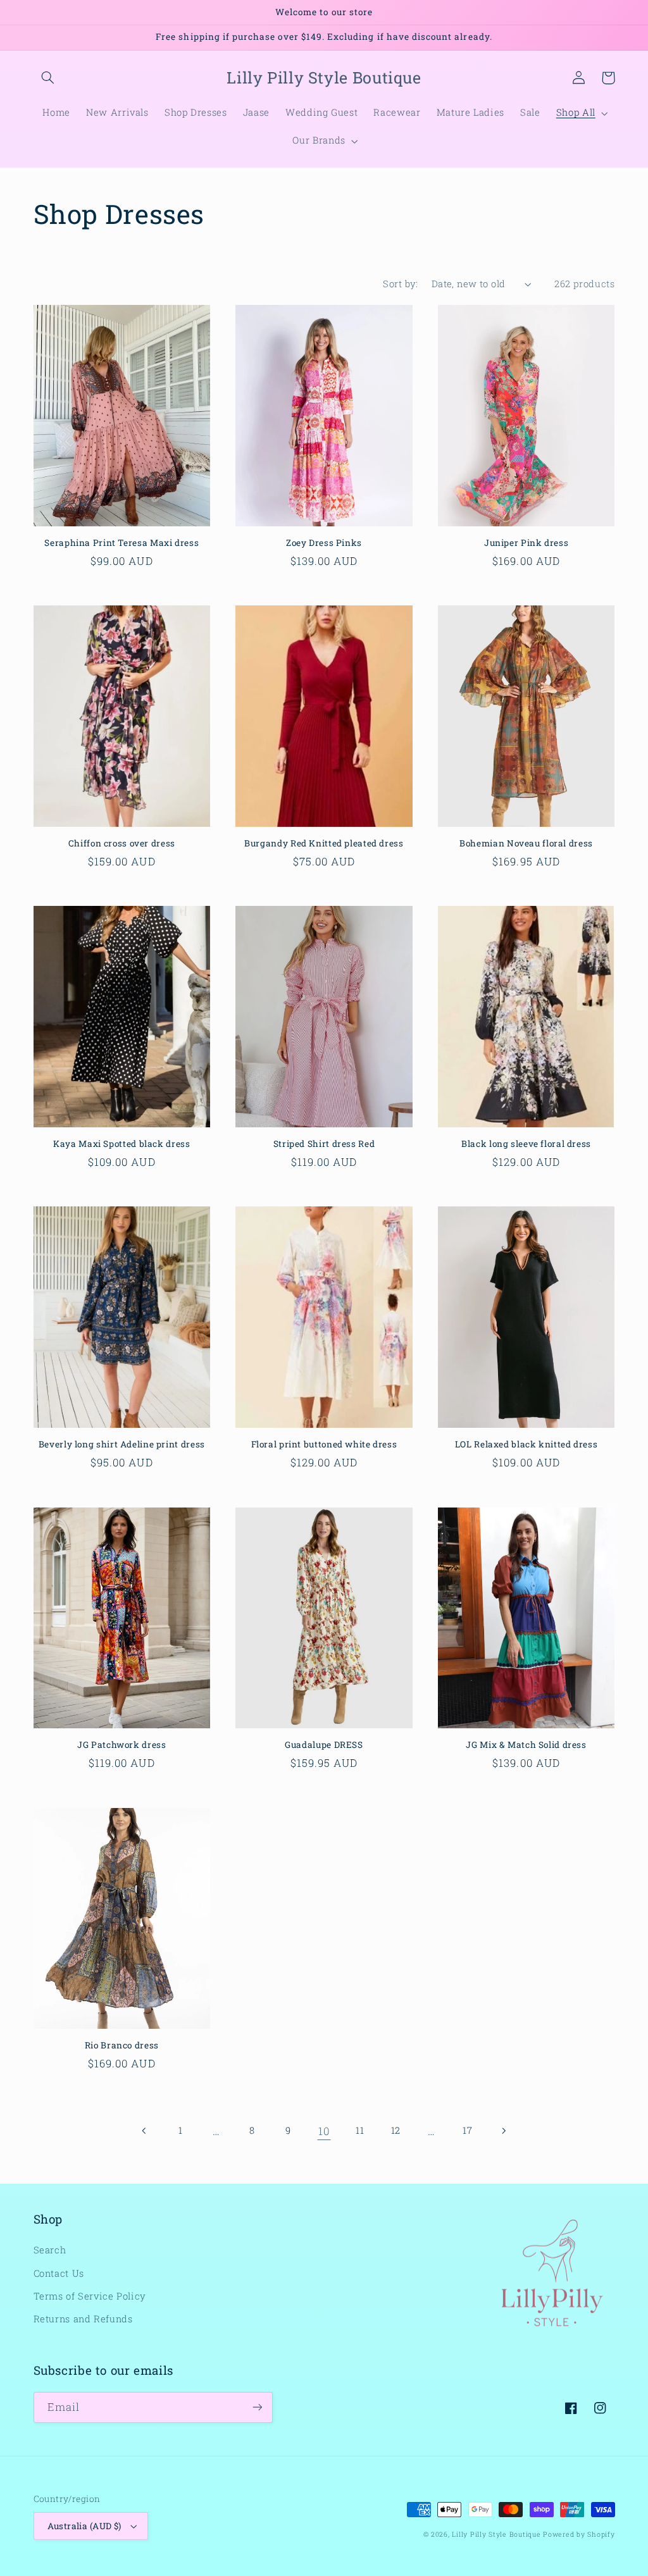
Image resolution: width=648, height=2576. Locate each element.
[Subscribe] (257, 2407)
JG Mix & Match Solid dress (526, 1745)
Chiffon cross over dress (122, 844)
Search (50, 2250)
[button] (48, 78)
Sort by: (400, 284)
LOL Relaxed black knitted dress (526, 1445)
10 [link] (324, 2131)
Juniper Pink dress (526, 543)
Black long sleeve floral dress (526, 1144)
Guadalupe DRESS (324, 1745)
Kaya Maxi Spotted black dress (121, 1144)
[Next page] (503, 2131)
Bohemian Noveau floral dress (526, 844)
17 (467, 2130)
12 (396, 2130)
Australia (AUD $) (84, 2526)
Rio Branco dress (122, 2046)
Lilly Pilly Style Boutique (496, 2534)
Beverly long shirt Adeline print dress (122, 1445)
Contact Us (59, 2273)
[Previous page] (144, 2131)
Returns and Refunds (83, 2319)
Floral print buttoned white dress (324, 1445)
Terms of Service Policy (90, 2296)
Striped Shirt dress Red (324, 1144)
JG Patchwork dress (121, 1745)
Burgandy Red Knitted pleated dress (324, 844)
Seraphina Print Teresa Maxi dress (121, 543)
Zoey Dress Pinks (324, 543)
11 (360, 2130)
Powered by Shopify (579, 2534)
